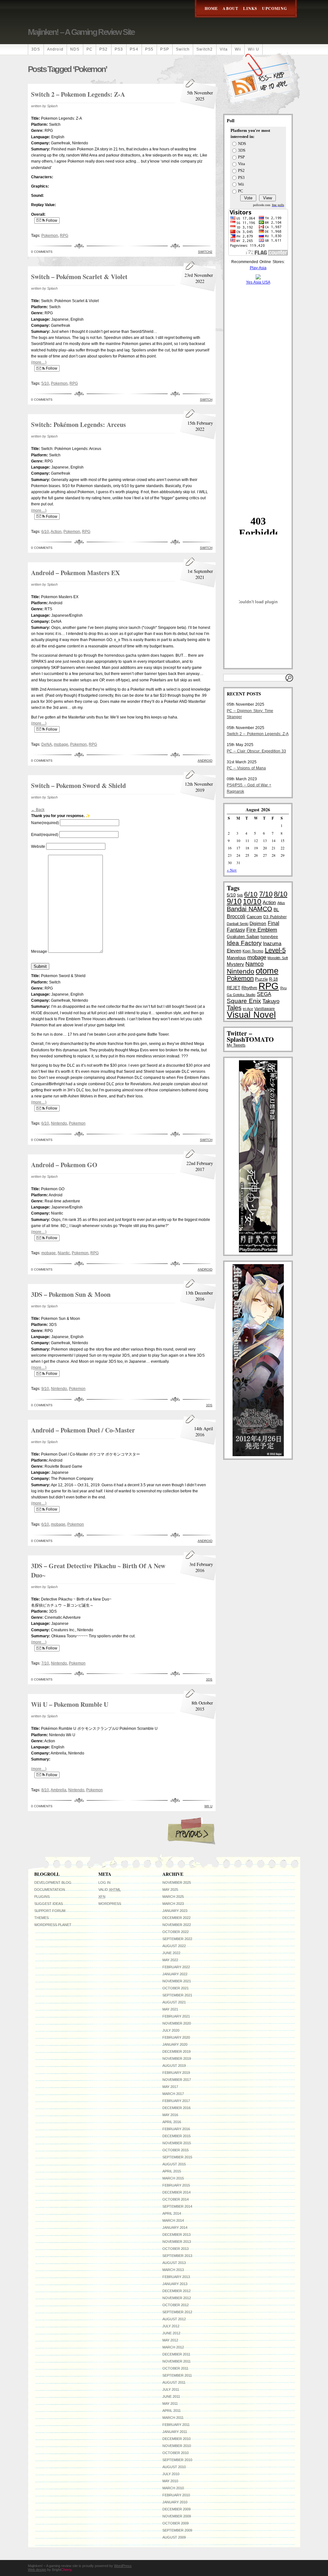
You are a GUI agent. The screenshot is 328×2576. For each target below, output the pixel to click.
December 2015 (176, 2136)
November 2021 (177, 1981)
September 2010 (177, 2460)
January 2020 (175, 2044)
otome (267, 971)
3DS (36, 49)
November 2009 (177, 2516)
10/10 (252, 902)
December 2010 (176, 2439)
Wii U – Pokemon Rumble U (70, 1704)
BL (276, 910)
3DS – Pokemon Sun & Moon (71, 1294)
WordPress (110, 1904)
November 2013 (177, 2242)
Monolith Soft (278, 958)
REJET (234, 988)
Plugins (42, 1897)
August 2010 (174, 2467)
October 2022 (176, 1932)
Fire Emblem (262, 930)
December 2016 (176, 2108)
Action (56, 532)
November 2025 (177, 1882)
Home (211, 8)
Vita (224, 49)
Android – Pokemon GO (64, 1165)
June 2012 (171, 2333)
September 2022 (177, 1939)
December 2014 (176, 2192)
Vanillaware (265, 1009)
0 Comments (42, 252)
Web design (37, 2570)
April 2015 (172, 2171)
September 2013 (177, 2256)
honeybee (269, 937)
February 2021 (176, 2016)
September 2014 (177, 2206)
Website (38, 847)
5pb (240, 895)
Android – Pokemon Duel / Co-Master (83, 1430)
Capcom (254, 917)
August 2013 (174, 2263)
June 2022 (171, 1953)
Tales (234, 1008)
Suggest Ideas (49, 1904)
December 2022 (176, 1918)
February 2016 (176, 2129)
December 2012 (176, 2291)
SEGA (264, 994)
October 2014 (176, 2199)
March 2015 (173, 2178)
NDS (75, 49)
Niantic (64, 1253)
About (230, 8)
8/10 (45, 1790)
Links (250, 8)
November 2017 (177, 2080)
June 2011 (171, 2396)
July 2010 (171, 2474)
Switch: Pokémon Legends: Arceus (78, 425)
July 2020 (171, 2030)
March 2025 (173, 1897)
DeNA (47, 744)
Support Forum (50, 1911)
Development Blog (53, 1882)
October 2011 (175, 2368)
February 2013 (176, 2277)
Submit (40, 966)
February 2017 (176, 2101)
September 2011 (177, 2375)
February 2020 (176, 2037)
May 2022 (170, 1960)
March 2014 (173, 2220)
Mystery (235, 964)
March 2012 (173, 2347)
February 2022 (176, 1967)
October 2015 (176, 2150)
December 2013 (176, 2235)
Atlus (281, 903)
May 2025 (170, 1890)
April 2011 (172, 2411)
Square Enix (244, 1001)
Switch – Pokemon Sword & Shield (78, 786)
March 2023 (173, 1904)
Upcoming (275, 8)
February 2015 (176, 2185)
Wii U (254, 49)
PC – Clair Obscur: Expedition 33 (256, 751)
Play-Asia (258, 268)
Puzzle (261, 979)
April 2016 (172, 2122)
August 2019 (174, 2066)
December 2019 (176, 2051)
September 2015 (177, 2157)
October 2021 (176, 1988)
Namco (254, 964)
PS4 (134, 49)
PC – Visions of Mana (246, 768)
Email (45, 835)
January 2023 (175, 1911)
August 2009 (174, 2537)
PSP (165, 49)
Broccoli (236, 916)
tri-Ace (248, 1009)
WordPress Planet (53, 1925)
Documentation (50, 1890)
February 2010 (176, 2495)
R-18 (273, 979)
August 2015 (174, 2164)
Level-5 (275, 950)
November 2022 (177, 1925)
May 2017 (170, 2087)
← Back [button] (38, 810)
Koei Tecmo (253, 951)
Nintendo (59, 1123)
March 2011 (173, 2418)
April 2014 (172, 2213)
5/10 (45, 383)
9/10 (45, 1389)
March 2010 (173, 2488)
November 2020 (177, 2023)
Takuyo (271, 1001)
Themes (41, 1918)
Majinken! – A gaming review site (81, 32)
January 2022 (175, 1974)
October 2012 (176, 2305)
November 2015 (177, 2143)
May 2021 (170, 2009)
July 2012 (171, 2326)
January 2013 (175, 2284)
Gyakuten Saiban (243, 937)
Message (39, 951)
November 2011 (176, 2361)
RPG (64, 236)
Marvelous (236, 958)
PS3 (119, 49)
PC (90, 49)
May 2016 (170, 2115)
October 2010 (176, 2453)
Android (55, 49)
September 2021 (177, 1995)
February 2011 (176, 2425)
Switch (183, 49)
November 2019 (177, 2058)
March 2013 (173, 2270)
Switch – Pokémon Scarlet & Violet (79, 277)
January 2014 (175, 2227)
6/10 (45, 532)
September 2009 (177, 2530)
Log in (104, 1882)
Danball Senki (238, 924)
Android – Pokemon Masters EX (75, 573)
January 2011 (175, 2432)
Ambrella (58, 1790)
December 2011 (176, 2354)
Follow (51, 221)
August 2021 (174, 2002)
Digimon (258, 923)
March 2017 (173, 2094)
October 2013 (176, 2249)
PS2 (104, 49)
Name (45, 823)
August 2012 (174, 2319)
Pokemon (50, 236)
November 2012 (177, 2298)
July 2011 (171, 2389)
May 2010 (170, 2481)
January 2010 (175, 2502)
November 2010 (177, 2446)
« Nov (232, 870)
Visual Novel (251, 1015)
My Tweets (236, 1045)
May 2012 (170, 2340)
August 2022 (174, 1946)
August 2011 (174, 2382)
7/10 (45, 1663)
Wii (238, 49)
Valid (110, 1890)
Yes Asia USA (258, 282)
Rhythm (249, 988)
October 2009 (176, 2523)
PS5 (149, 49)
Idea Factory (244, 943)
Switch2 (205, 49)
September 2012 (177, 2312)
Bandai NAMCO (250, 909)
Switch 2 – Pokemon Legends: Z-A (78, 94)
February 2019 (176, 2073)
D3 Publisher (275, 917)
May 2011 (170, 2403)
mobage (61, 744)
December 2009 (176, 2509)
